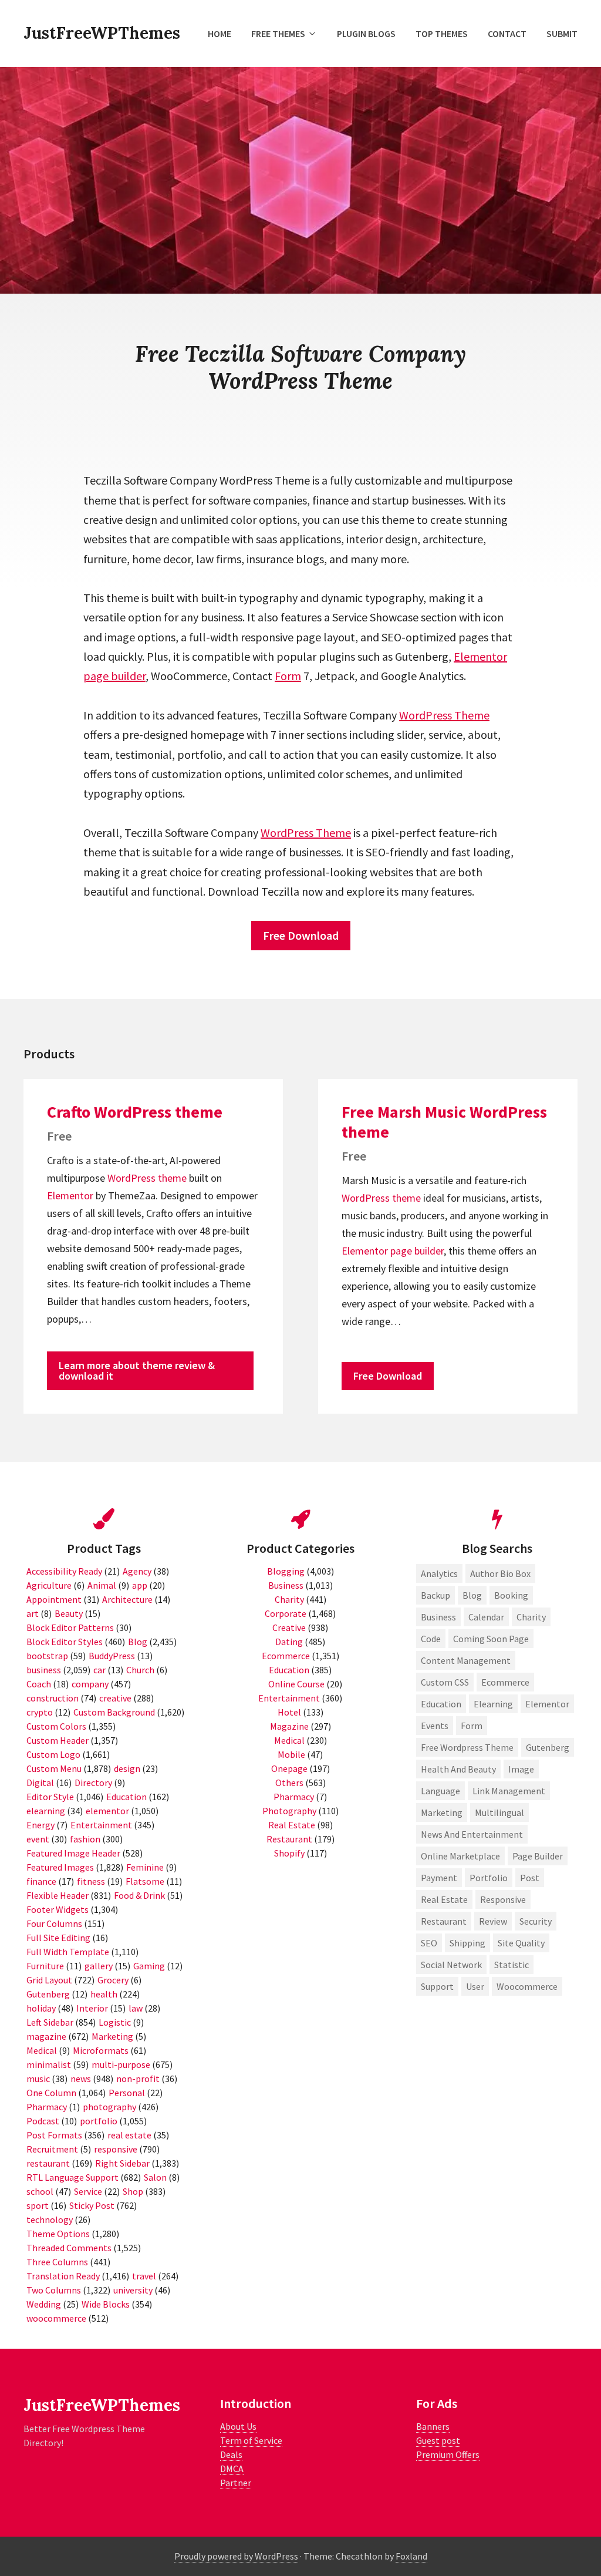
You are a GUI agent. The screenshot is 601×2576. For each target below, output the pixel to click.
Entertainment (101, 1825)
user (475, 1986)
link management (509, 1791)
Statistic (511, 1965)
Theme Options (58, 2234)
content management (466, 1660)
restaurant (48, 2163)
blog (472, 1595)
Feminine (145, 1867)
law (136, 2008)
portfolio (99, 2121)
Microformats (101, 2050)
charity (531, 1617)
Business (286, 1585)
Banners (433, 2426)
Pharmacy (47, 2107)
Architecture (127, 1599)
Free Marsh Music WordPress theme (444, 1122)
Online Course (296, 1684)
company (90, 1684)
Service (88, 2191)
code (431, 1639)
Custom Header (58, 1740)
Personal (127, 2093)
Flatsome (145, 1881)
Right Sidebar (122, 2163)
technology (50, 2219)
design (127, 1768)
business (44, 1670)
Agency (137, 1571)
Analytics (439, 1573)
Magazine (289, 1726)
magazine (46, 2036)
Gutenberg (48, 1994)
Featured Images (60, 1867)
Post (530, 1878)
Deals (231, 2454)
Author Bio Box (500, 1573)
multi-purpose (121, 2064)
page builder (114, 676)
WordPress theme (147, 1178)
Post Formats (54, 2135)
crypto (40, 1712)
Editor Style (50, 1797)
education (441, 1704)
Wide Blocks (106, 2304)
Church (140, 1670)
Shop (133, 2191)
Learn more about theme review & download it (137, 1371)
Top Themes (442, 33)
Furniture (45, 1966)
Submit (562, 33)
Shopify (289, 1853)
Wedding (44, 2304)
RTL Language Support (72, 2177)
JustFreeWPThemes (102, 33)
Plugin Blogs (366, 33)
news (81, 2079)
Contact (507, 33)
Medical (42, 2050)
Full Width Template (68, 1952)
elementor (107, 1811)
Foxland (411, 2556)
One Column (51, 2093)
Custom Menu (54, 1768)
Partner (236, 2483)
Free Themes (278, 33)
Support (437, 1986)
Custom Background (114, 1712)
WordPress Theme (444, 715)
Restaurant (289, 1839)
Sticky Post (92, 2205)
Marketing (112, 2036)
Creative (289, 1627)
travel (144, 2276)
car (99, 1670)
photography (109, 2107)
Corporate (286, 1613)
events (435, 1726)
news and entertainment (472, 1834)
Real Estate (292, 1825)
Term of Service (251, 2440)
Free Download (301, 935)
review (493, 1921)
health (104, 1994)
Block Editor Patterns (70, 1627)
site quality (521, 1943)
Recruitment (52, 2149)
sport (38, 2205)
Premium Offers (448, 2454)
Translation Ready (63, 2276)
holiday (41, 2008)
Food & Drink (139, 1895)
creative (115, 1698)
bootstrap (47, 1656)
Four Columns (54, 1923)
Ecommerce (286, 1656)
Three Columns (57, 2262)
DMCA (232, 2469)
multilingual (499, 1812)
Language (440, 1791)
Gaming (149, 1966)
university (133, 2290)
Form (288, 676)
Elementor (480, 656)
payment (439, 1878)
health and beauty (458, 1769)
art (33, 1613)
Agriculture (49, 1585)
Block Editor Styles (65, 1642)
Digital (40, 1783)
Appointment (54, 1599)
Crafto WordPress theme (135, 1112)
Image (521, 1769)
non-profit (138, 2079)
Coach (39, 1684)
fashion (85, 1839)
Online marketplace (460, 1856)
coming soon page (491, 1639)
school (40, 2191)
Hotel (289, 1712)
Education (126, 1797)
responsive (116, 2149)
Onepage (289, 1768)
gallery (99, 1966)
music (38, 2079)
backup (435, 1595)
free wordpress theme (467, 1747)
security (536, 1921)
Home (220, 33)
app (140, 1585)
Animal (102, 1585)
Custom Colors (56, 1726)
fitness (91, 1881)
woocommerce (56, 2318)
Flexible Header (58, 1895)
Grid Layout (49, 1980)
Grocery (113, 1980)
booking (511, 1595)
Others (289, 1783)
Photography (289, 1811)
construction (53, 1698)
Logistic (115, 2022)
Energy (40, 1825)
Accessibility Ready (64, 1571)
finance (41, 1881)
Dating (289, 1642)
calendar (486, 1617)
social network (451, 1965)
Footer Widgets (58, 1909)
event (38, 1839)
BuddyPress (112, 1656)
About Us (238, 2426)
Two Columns (54, 2290)
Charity (289, 1599)
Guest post (438, 2440)
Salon (155, 2177)
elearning (46, 1811)
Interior (92, 2008)
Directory (93, 1783)
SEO (429, 1943)
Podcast (43, 2121)
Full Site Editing (58, 1938)
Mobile (291, 1754)
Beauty (69, 1613)
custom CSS (445, 1682)
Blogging (286, 1571)
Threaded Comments (69, 2248)
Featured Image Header (73, 1853)
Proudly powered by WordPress (236, 2556)
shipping (467, 1943)
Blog (138, 1642)
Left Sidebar (50, 2022)
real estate (129, 2135)
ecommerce (505, 1682)
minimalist (49, 2064)
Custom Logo (53, 1754)
